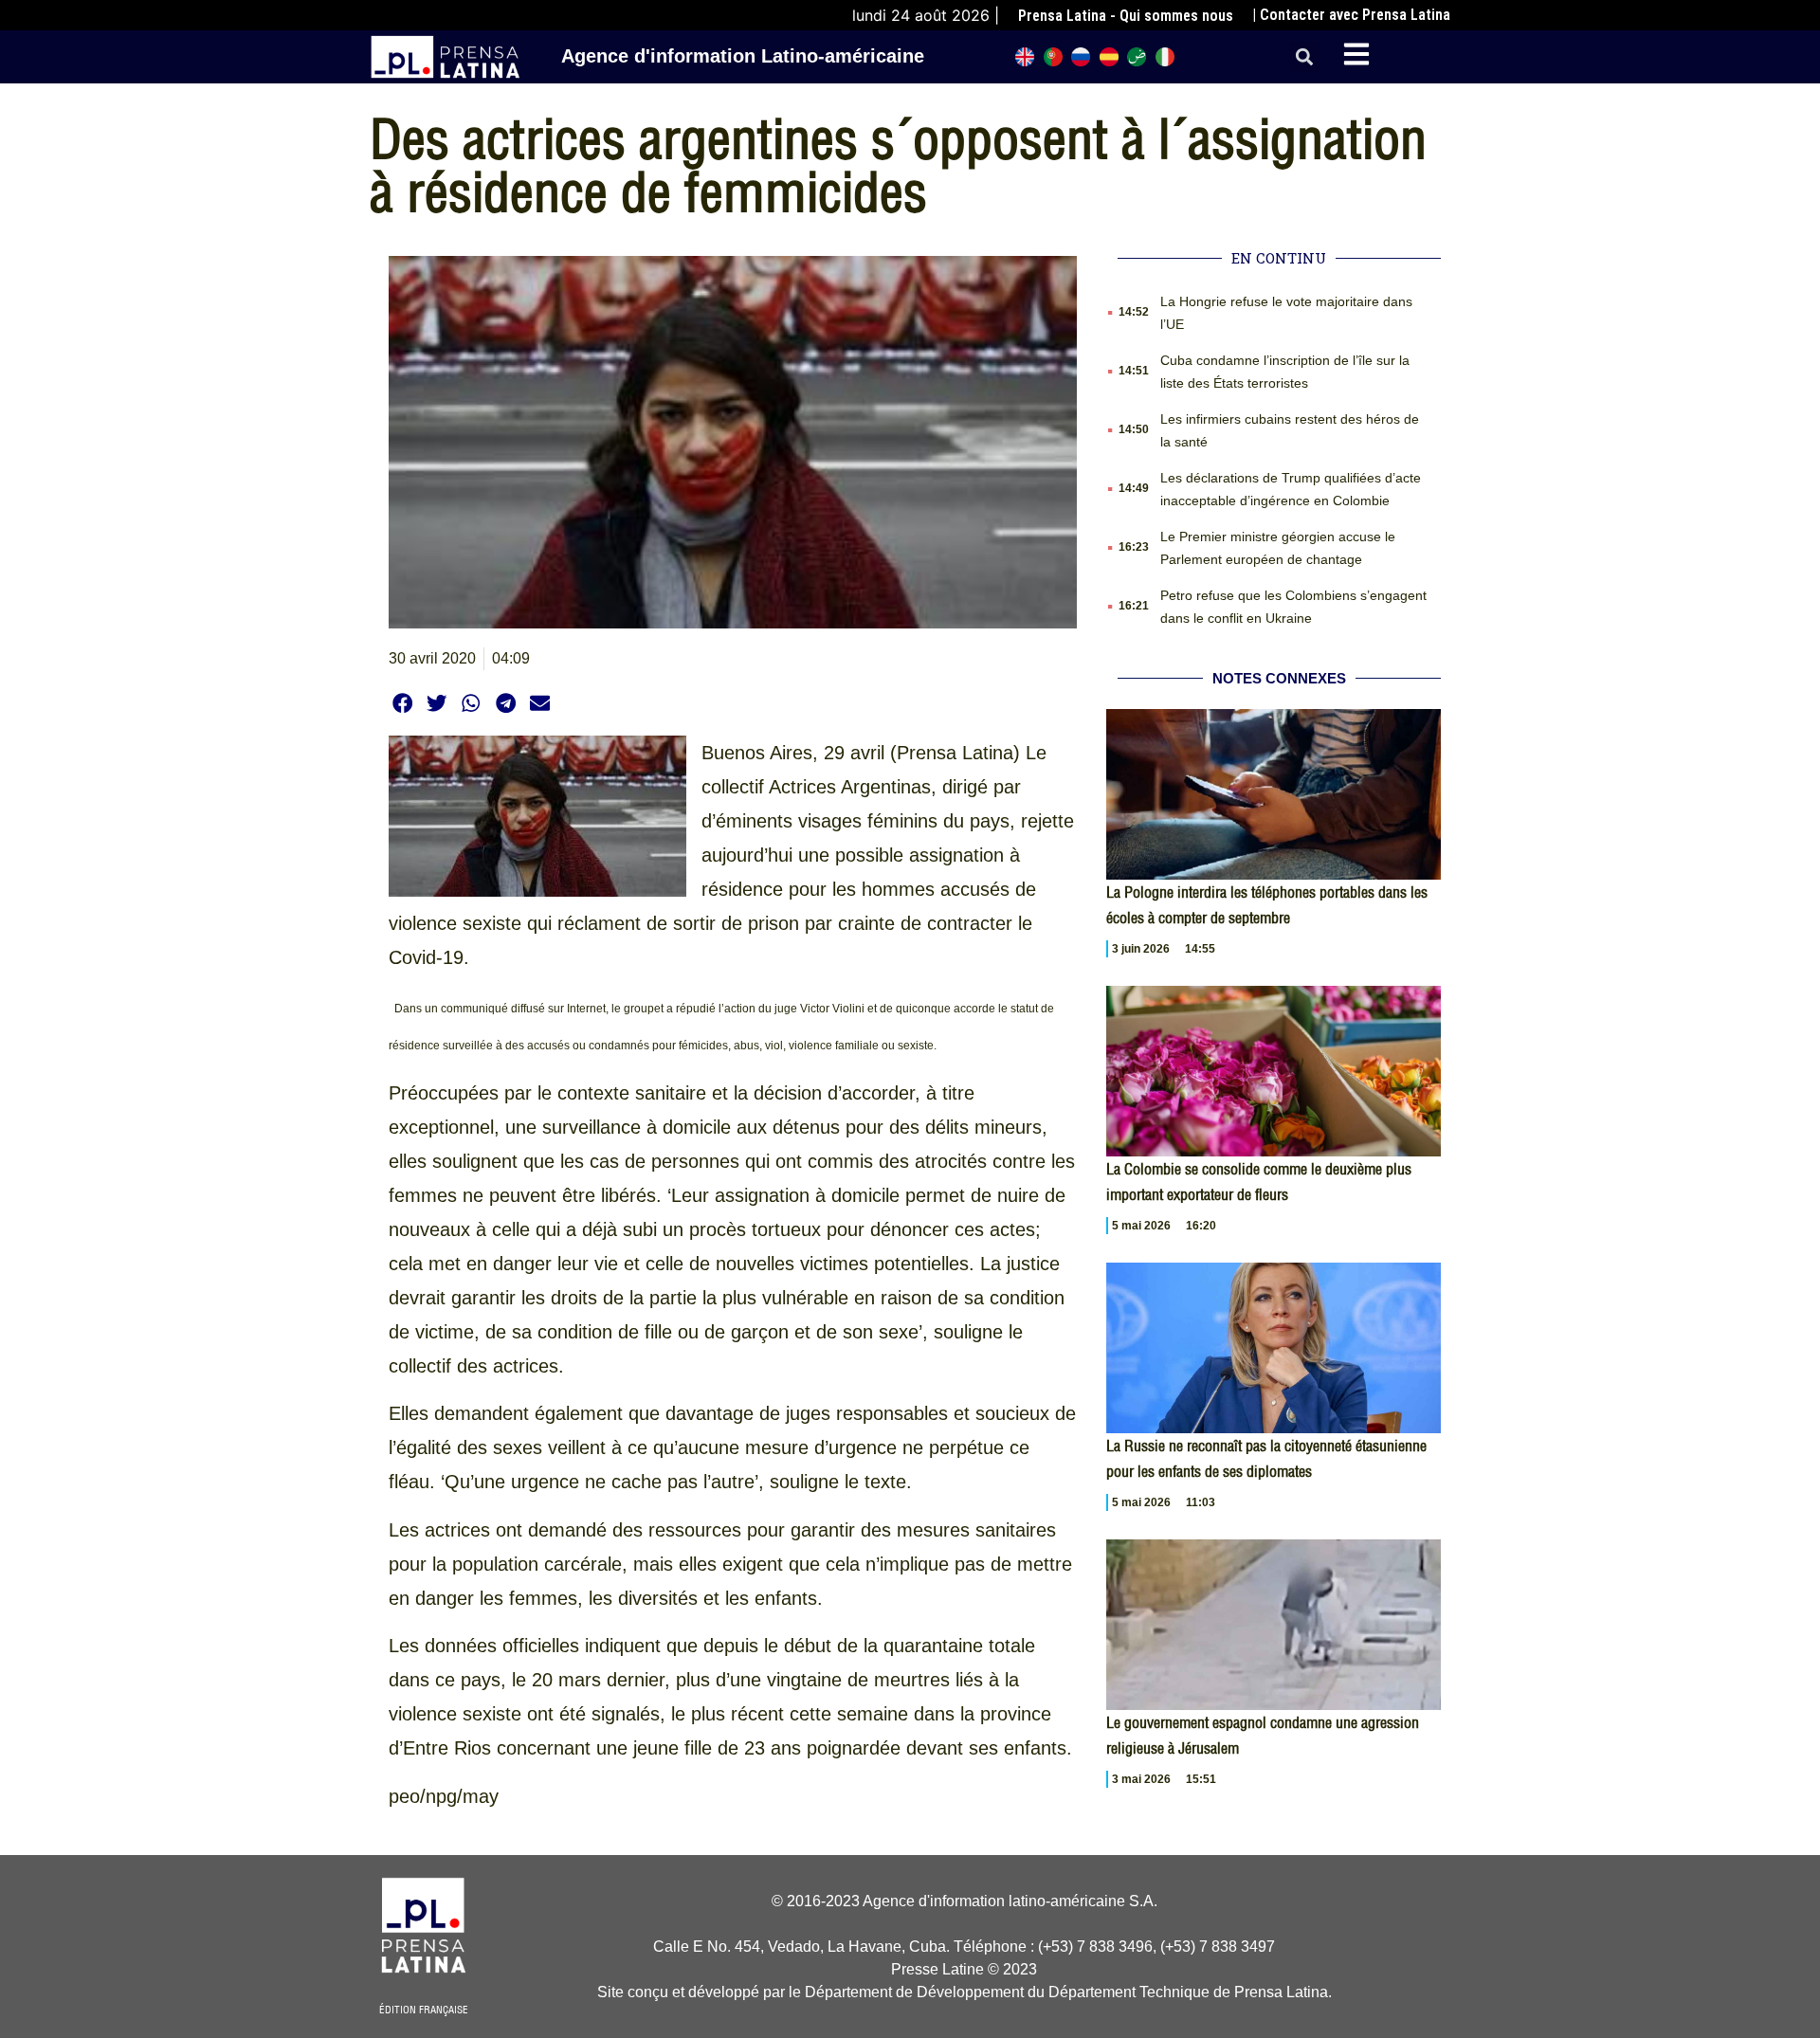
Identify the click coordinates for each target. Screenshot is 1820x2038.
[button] (1305, 57)
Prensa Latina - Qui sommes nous (1126, 16)
